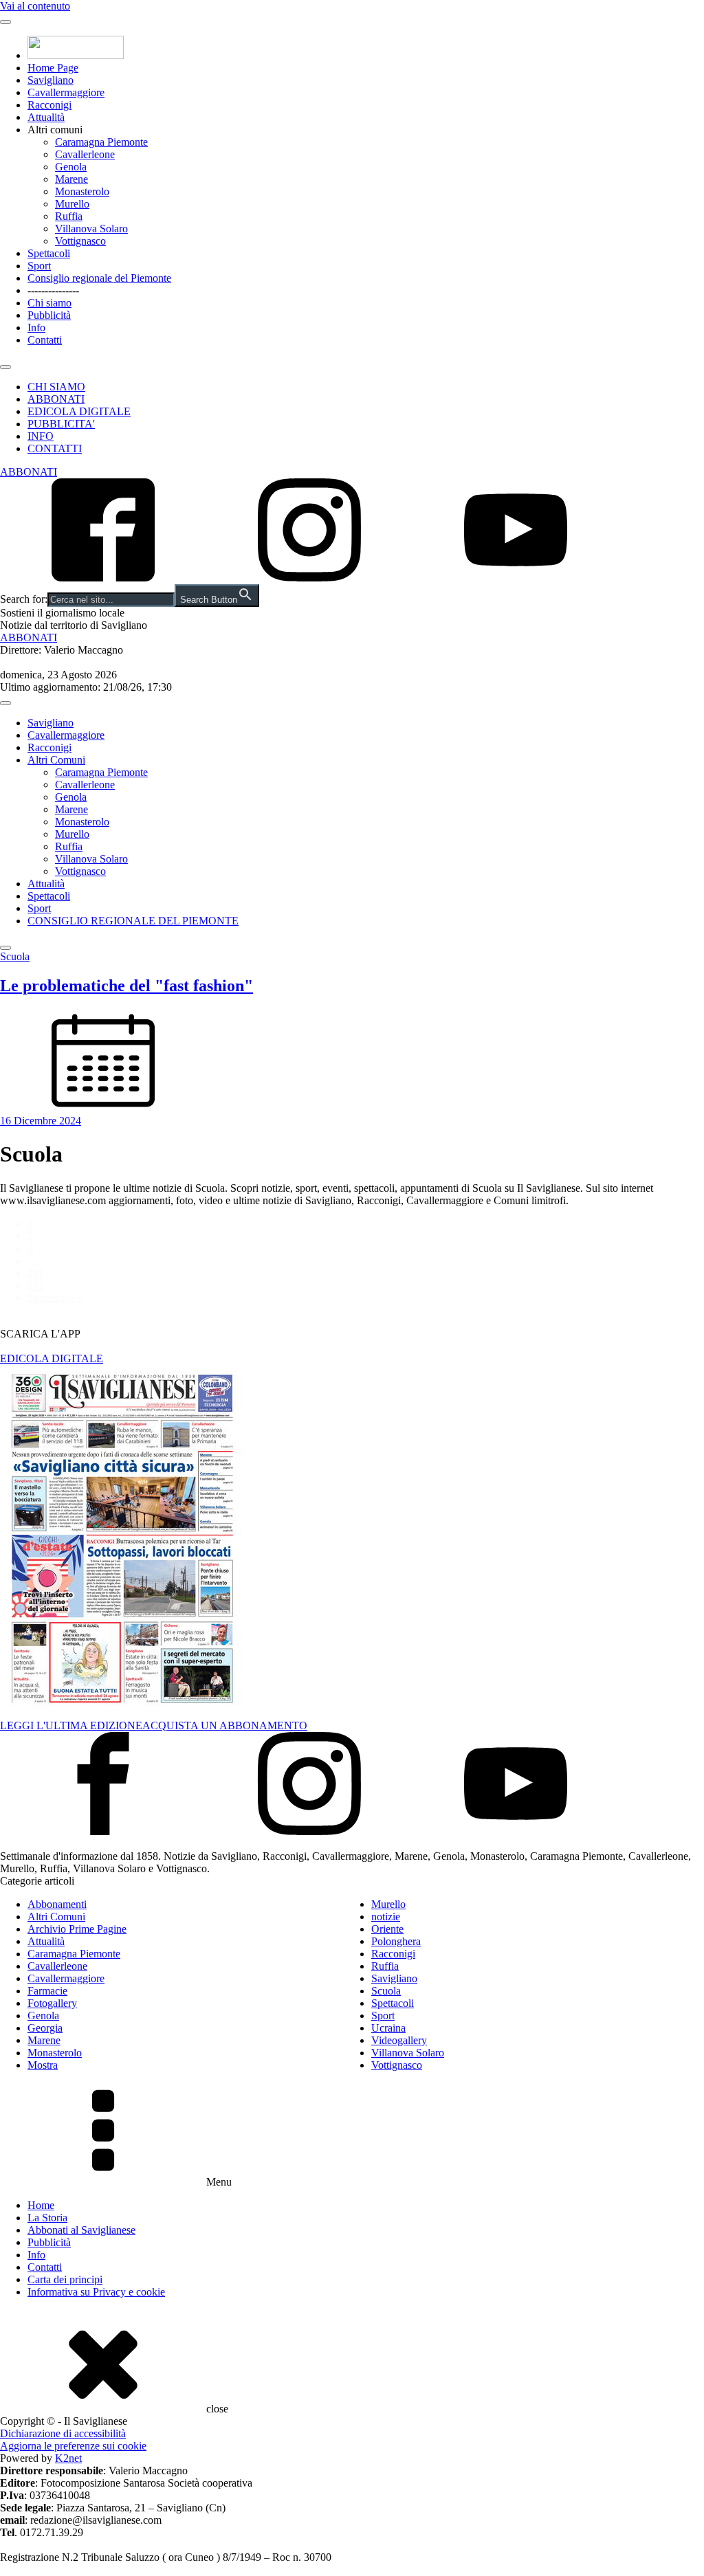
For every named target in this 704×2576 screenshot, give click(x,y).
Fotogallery (52, 2003)
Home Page (53, 68)
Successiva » (55, 1298)
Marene (71, 179)
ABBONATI (56, 399)
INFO (41, 436)
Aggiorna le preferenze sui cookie (73, 2446)
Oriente (387, 1929)
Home (41, 2205)
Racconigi (49, 105)
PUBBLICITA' (61, 424)
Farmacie (47, 1991)
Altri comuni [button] (55, 130)
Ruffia (69, 216)
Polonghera (396, 1941)
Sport (39, 266)
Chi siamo (49, 303)
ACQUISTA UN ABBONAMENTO (225, 1725)
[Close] (5, 367)
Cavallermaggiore (66, 92)
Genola (71, 167)
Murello (72, 204)
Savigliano (51, 80)
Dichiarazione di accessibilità (63, 2433)
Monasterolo (82, 191)
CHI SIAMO (56, 387)
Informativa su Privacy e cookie (96, 2292)
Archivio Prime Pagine (77, 1929)
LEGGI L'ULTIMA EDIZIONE (71, 1725)
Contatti (45, 340)
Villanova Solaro (91, 229)
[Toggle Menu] (5, 22)
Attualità (46, 117)
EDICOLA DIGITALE (79, 411)
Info (36, 327)
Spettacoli (49, 253)
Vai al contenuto (35, 6)
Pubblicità (49, 315)
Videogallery (399, 2040)
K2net (68, 2458)
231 (36, 1273)
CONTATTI (55, 448)
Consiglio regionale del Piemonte (99, 278)
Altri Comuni (56, 760)
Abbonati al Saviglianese (81, 2230)
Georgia (45, 2028)
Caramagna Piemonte (101, 142)
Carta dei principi (65, 2279)
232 (36, 1286)
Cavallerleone (85, 154)
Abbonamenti (57, 1904)
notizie (386, 1917)
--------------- (53, 290)
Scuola (386, 1991)
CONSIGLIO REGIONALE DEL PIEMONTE (133, 921)
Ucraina (388, 2028)
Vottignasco (80, 241)
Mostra (43, 2065)
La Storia (47, 2218)
